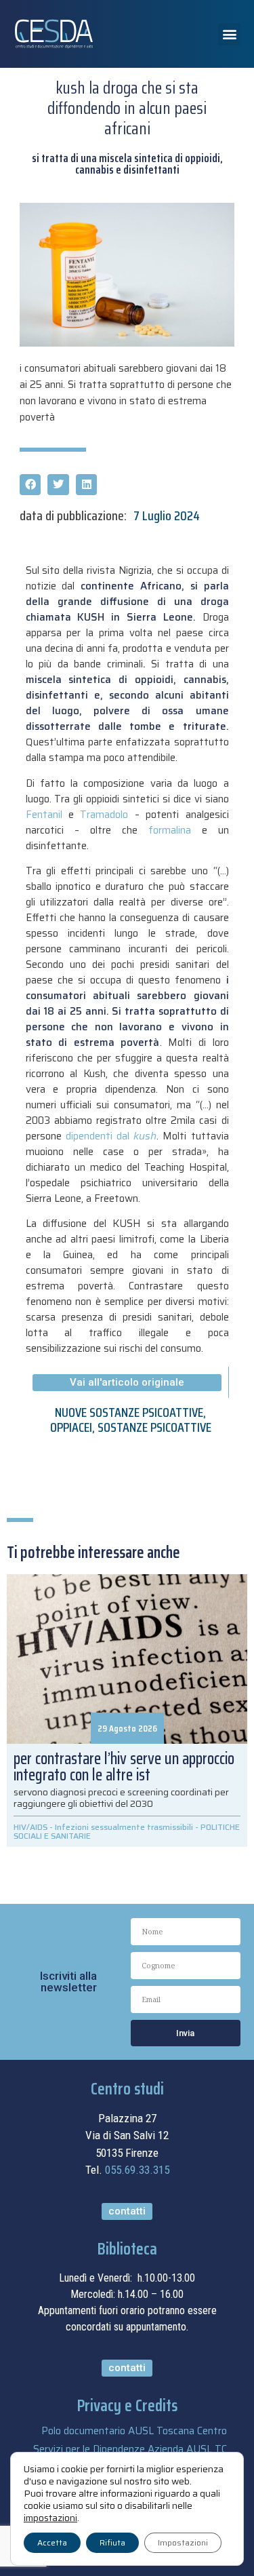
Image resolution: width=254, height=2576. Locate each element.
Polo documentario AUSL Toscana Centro (134, 2431)
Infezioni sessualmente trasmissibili (124, 1827)
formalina (175, 830)
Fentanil (44, 815)
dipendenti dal (111, 1136)
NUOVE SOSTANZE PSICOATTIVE (129, 1412)
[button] (229, 34)
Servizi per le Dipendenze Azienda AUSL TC (130, 2449)
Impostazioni (183, 2542)
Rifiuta (112, 2542)
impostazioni (50, 2518)
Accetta (52, 2542)
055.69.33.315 (137, 2170)
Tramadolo (104, 815)
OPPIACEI (71, 1427)
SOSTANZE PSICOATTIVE (154, 1427)
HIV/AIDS (30, 1827)
